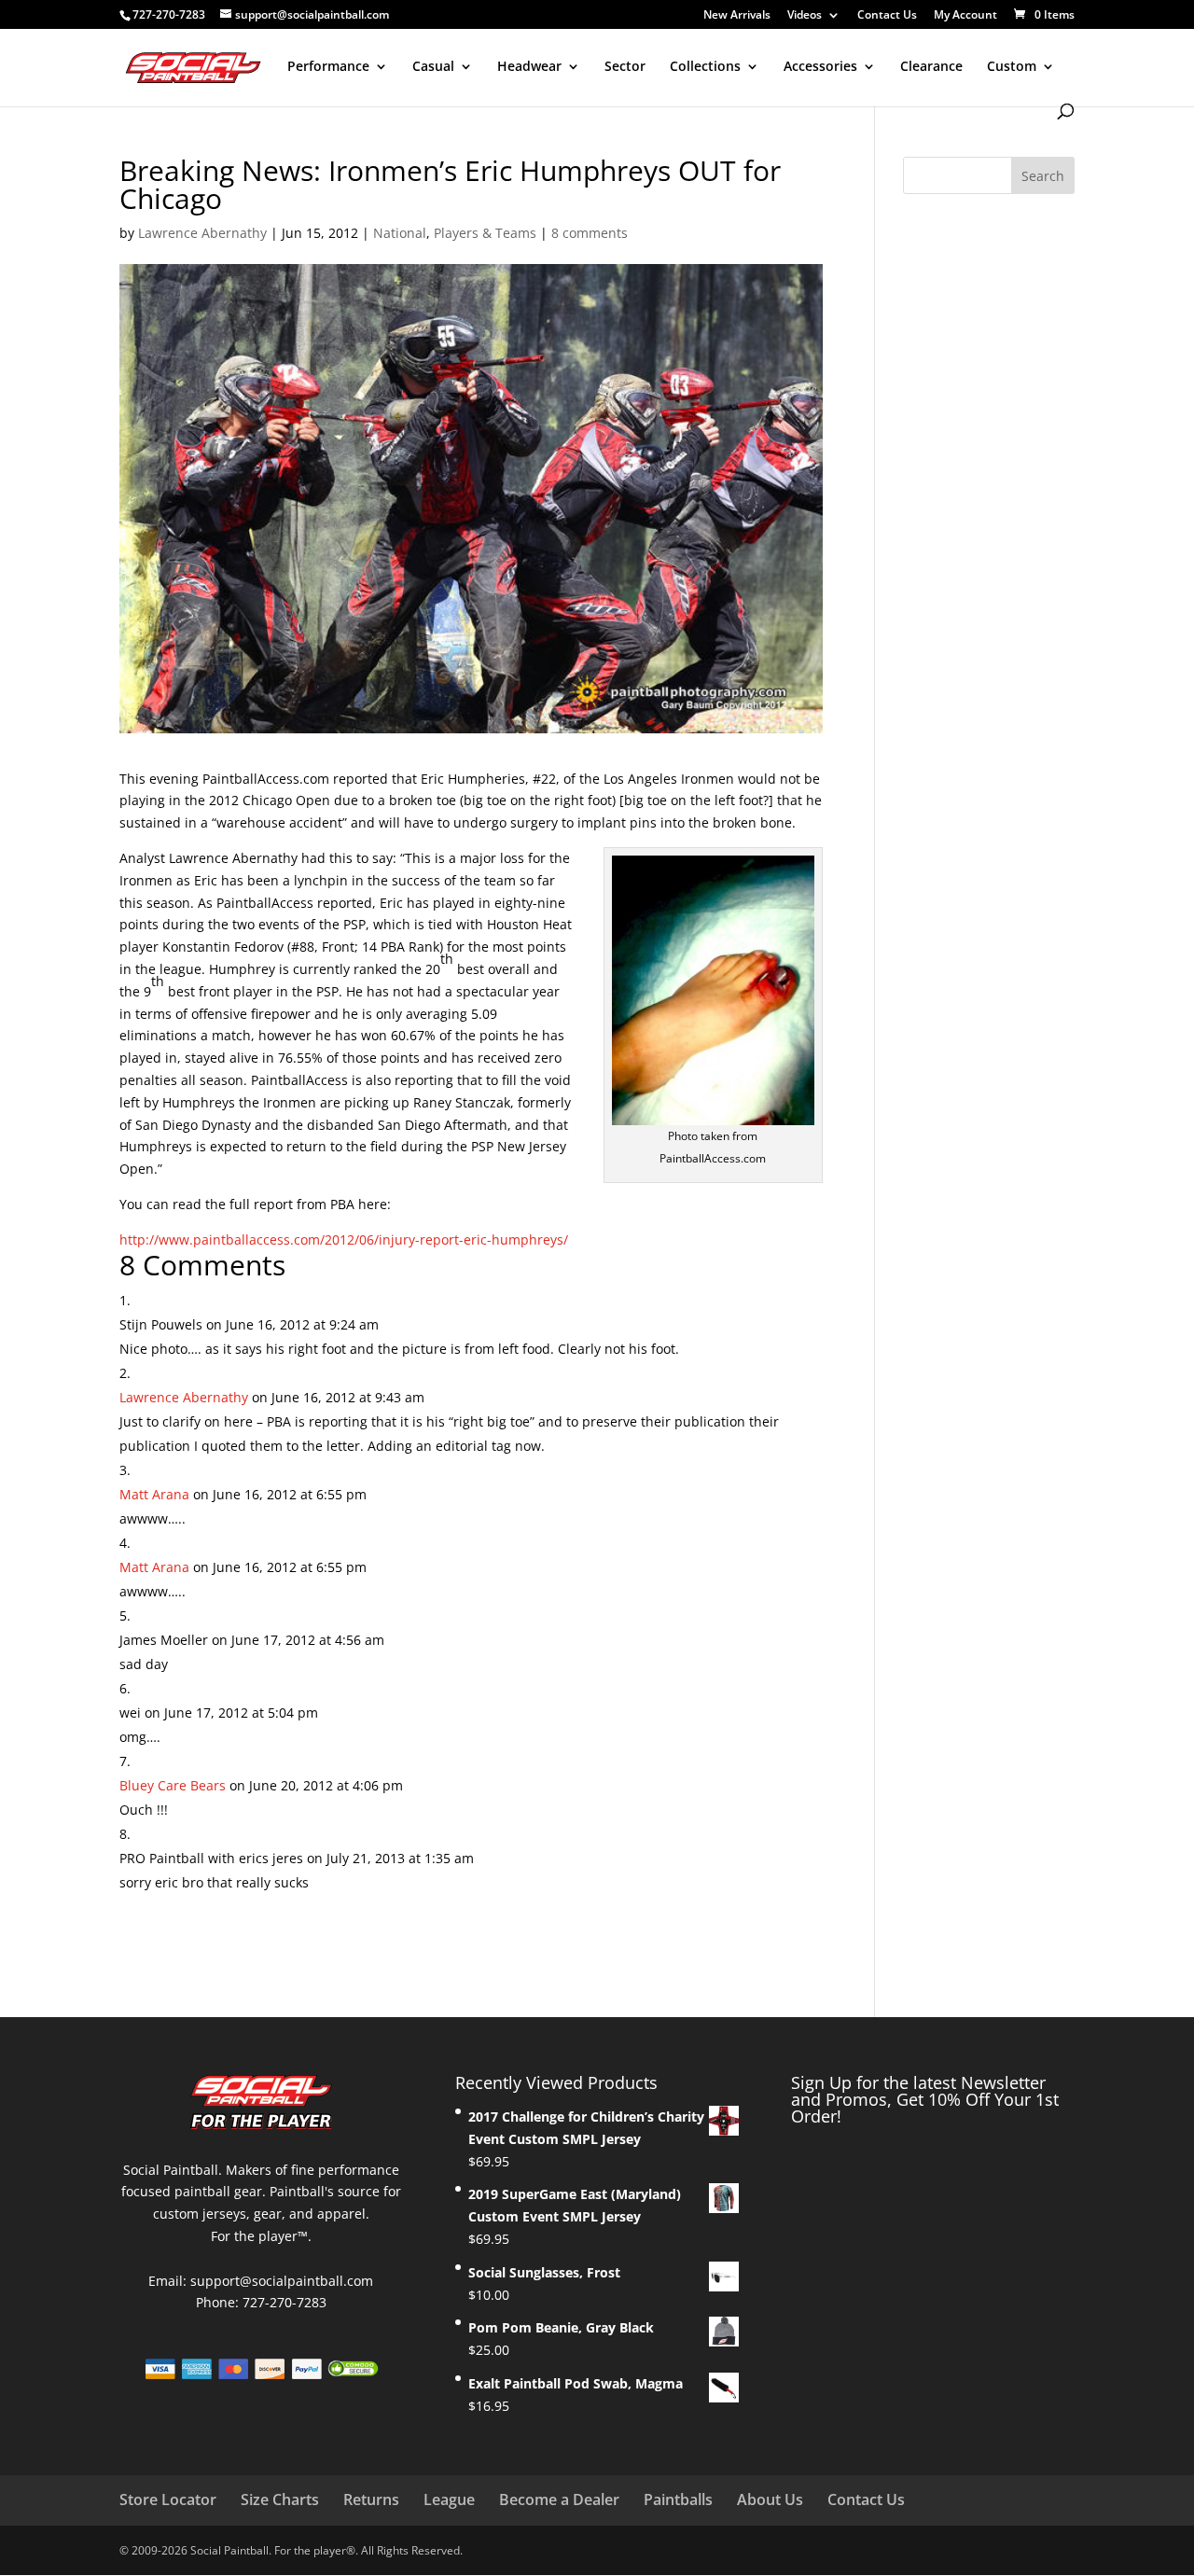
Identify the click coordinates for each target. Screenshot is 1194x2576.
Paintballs (678, 2499)
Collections (705, 67)
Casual (433, 67)
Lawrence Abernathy (202, 233)
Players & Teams (485, 233)
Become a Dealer (559, 2499)
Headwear (529, 67)
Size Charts (280, 2499)
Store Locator (168, 2499)
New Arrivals (737, 16)
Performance (328, 67)
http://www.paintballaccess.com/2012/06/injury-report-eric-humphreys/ (344, 1239)
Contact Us (887, 16)
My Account (965, 16)
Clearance (931, 67)
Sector (625, 67)
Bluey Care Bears (173, 1785)
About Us (770, 2499)
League (449, 2499)
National (400, 233)
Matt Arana (154, 1494)
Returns (371, 2499)
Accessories (820, 67)
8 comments (590, 233)
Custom (1012, 67)
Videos (805, 16)
